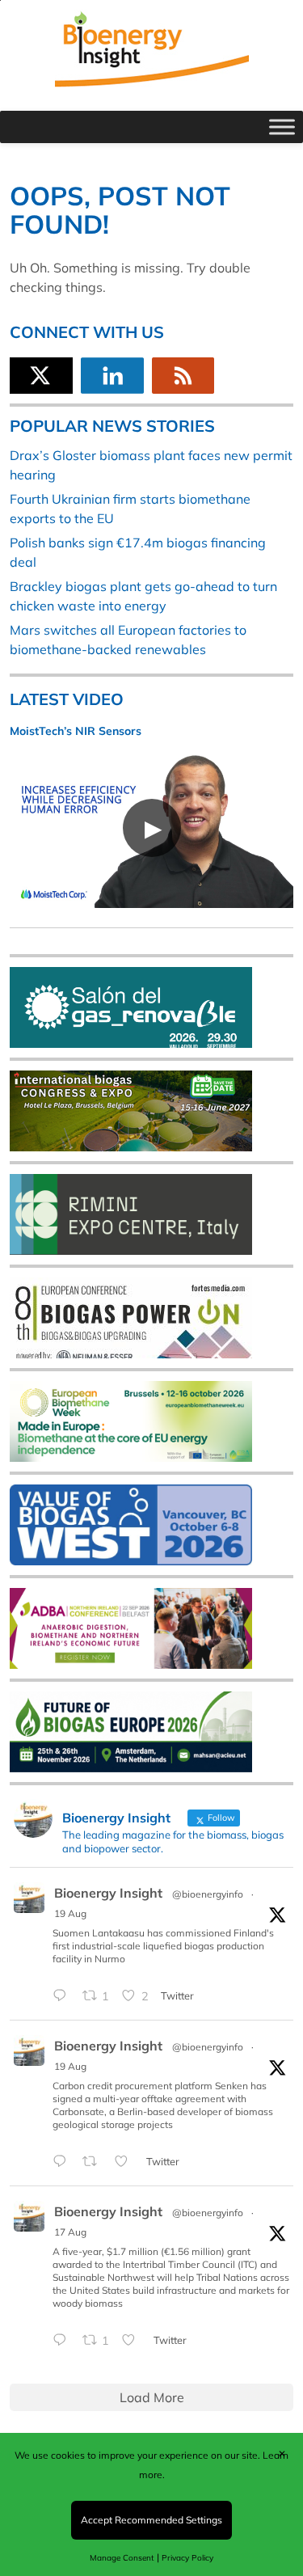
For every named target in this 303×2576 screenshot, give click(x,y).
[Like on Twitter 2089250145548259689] (133, 2341)
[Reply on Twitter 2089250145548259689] (63, 2341)
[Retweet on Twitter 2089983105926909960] (95, 2162)
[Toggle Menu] (282, 127)
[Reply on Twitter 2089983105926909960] (63, 2162)
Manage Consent (122, 2558)
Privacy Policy (187, 2558)
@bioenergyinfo (208, 1894)
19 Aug (70, 1913)
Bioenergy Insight (108, 1893)
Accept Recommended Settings (151, 2520)
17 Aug (70, 2232)
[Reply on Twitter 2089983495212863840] (63, 1996)
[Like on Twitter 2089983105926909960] (126, 2162)
